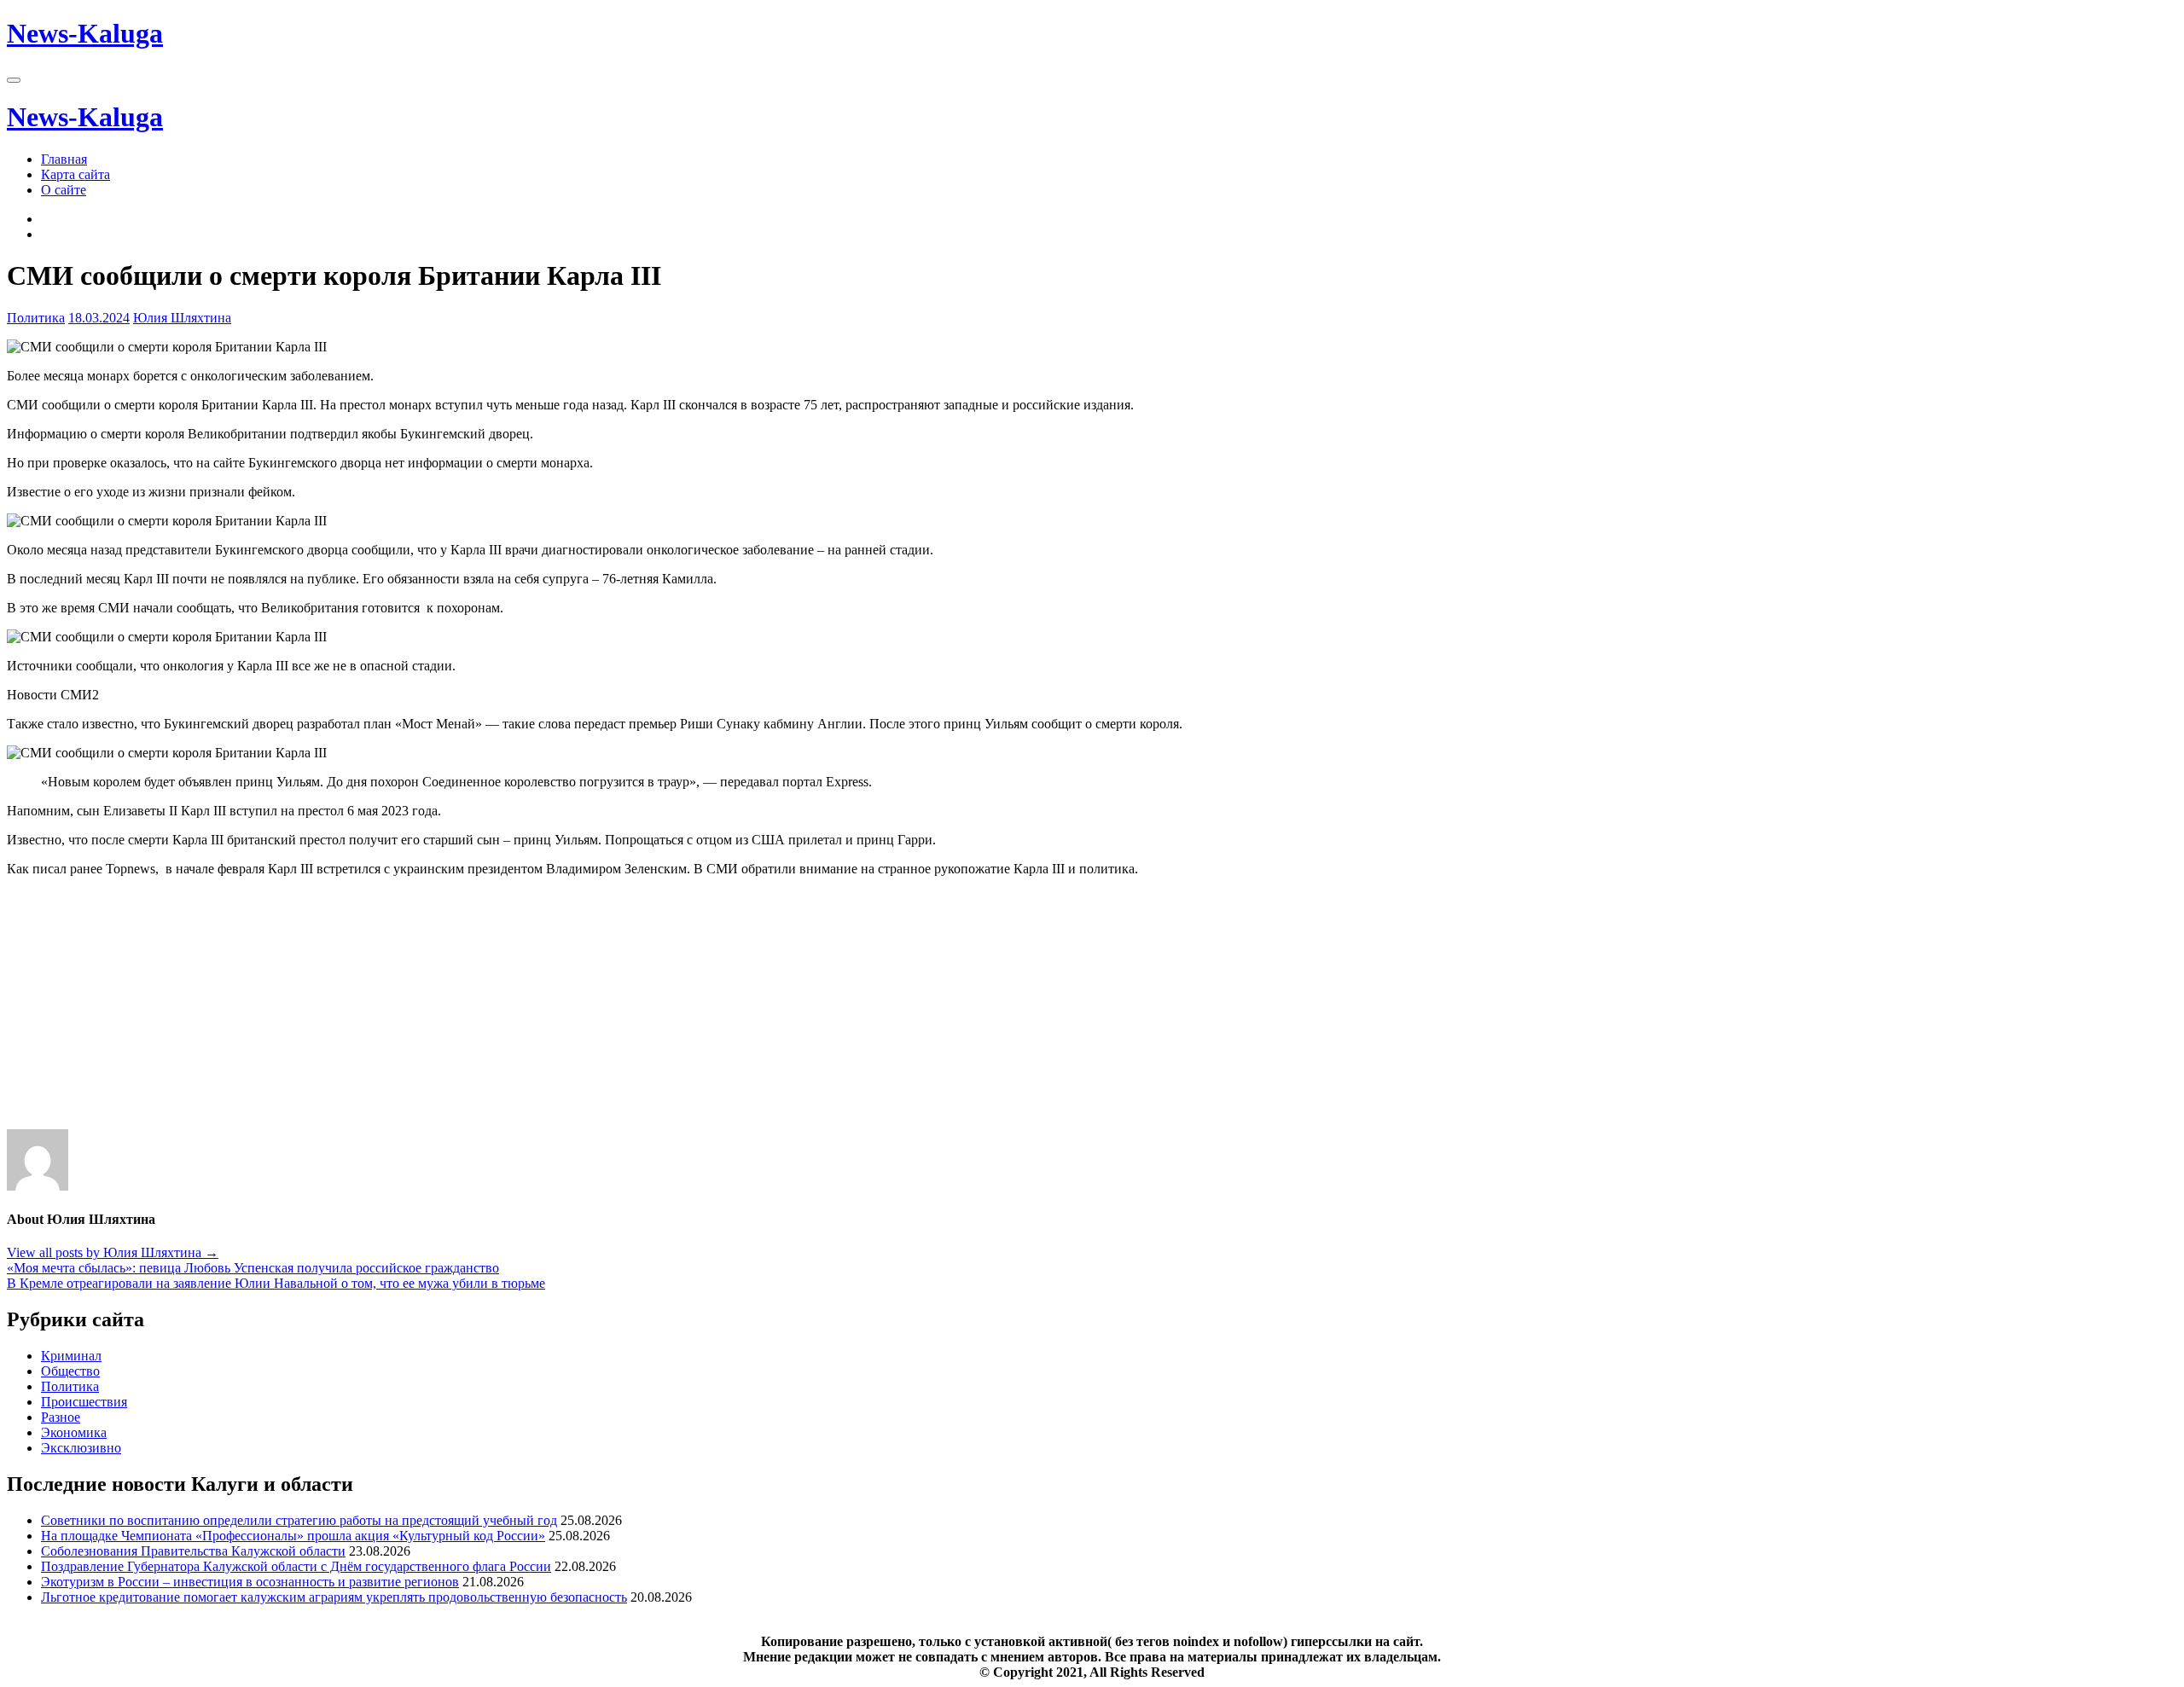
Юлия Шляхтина (182, 318)
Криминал (71, 1356)
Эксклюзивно (81, 1448)
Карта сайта (76, 174)
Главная (64, 159)
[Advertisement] (519, 1010)
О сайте (64, 190)
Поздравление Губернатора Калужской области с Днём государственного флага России (296, 1566)
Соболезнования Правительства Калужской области (193, 1551)
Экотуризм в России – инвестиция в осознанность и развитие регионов (250, 1582)
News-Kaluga (85, 33)
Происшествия (84, 1402)
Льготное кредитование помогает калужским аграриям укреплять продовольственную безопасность (334, 1597)
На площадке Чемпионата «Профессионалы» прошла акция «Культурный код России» (293, 1536)
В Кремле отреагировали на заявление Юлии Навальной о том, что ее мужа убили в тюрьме (276, 1283)
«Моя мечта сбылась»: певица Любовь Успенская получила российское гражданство (253, 1268)
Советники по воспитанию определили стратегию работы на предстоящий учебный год (299, 1520)
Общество (70, 1371)
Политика (36, 318)
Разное (61, 1417)
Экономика (74, 1432)
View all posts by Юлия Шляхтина (113, 1252)
